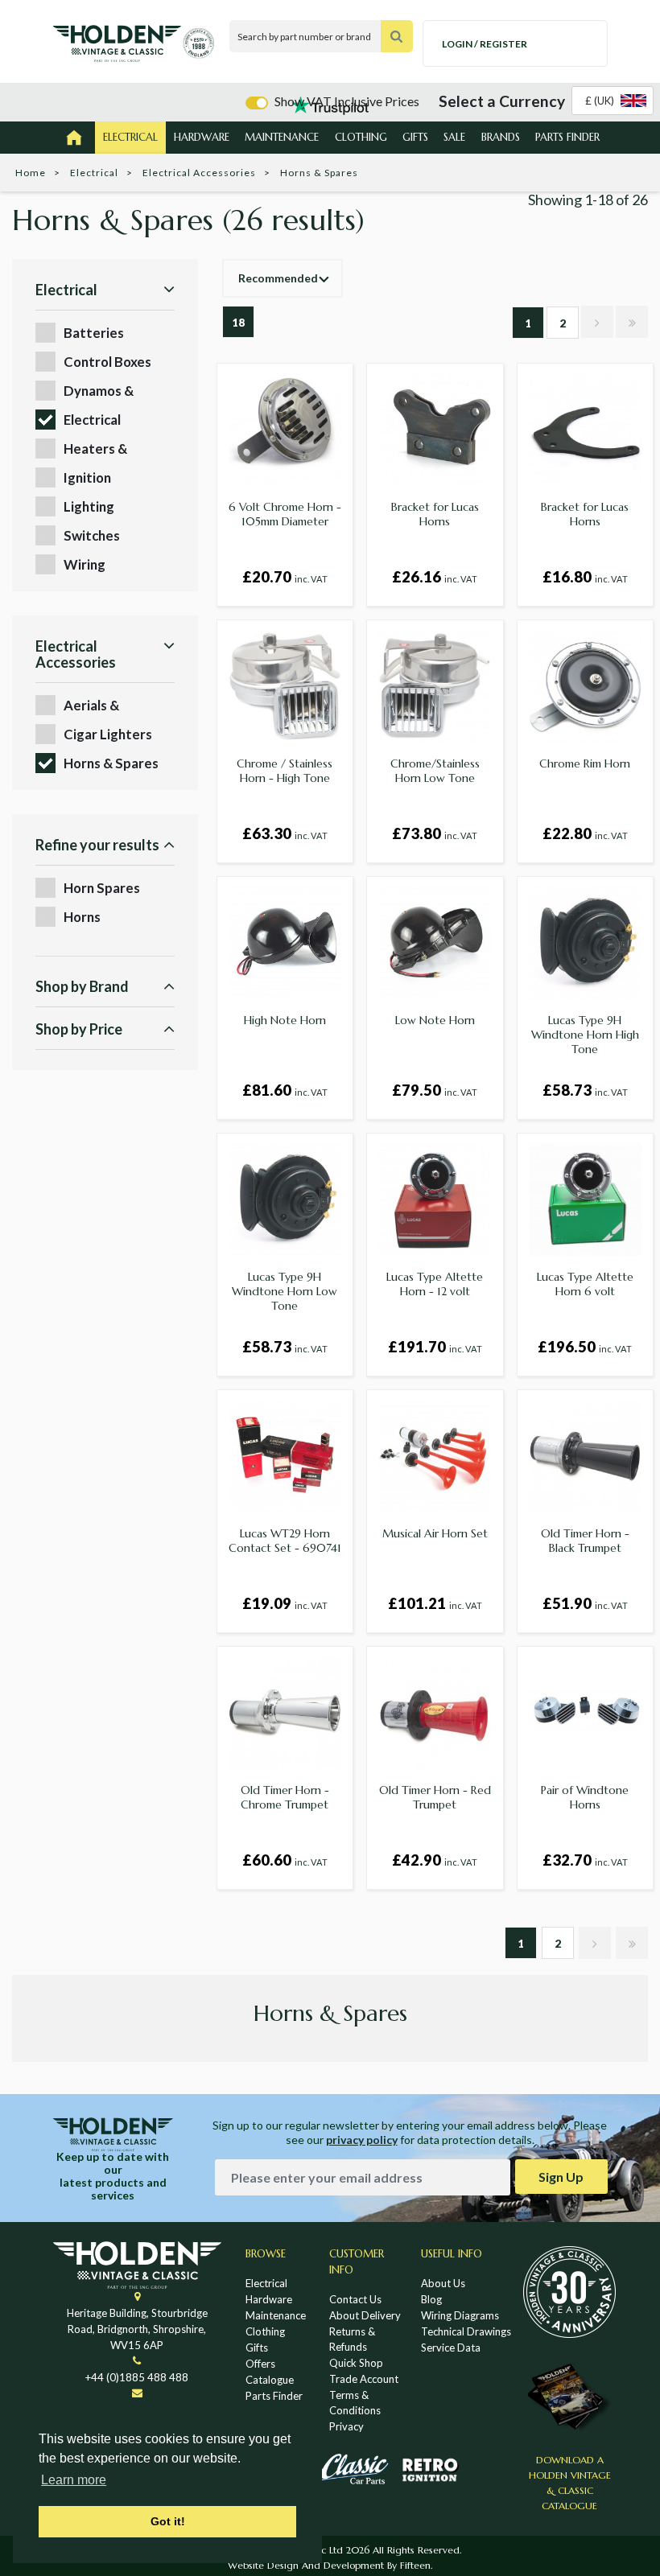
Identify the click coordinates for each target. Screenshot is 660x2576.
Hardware (202, 137)
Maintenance (282, 137)
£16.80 (585, 577)
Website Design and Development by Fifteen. (330, 2565)
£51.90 (585, 1603)
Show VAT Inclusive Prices (347, 101)
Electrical (130, 137)
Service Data (451, 2348)
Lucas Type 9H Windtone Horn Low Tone (285, 1291)
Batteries (94, 333)
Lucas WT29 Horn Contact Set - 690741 (285, 1541)
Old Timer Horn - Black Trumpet (585, 1541)
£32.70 (585, 1860)
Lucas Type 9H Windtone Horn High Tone (585, 1035)
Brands (501, 137)
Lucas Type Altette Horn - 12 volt (435, 1284)
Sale (454, 137)
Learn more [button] (74, 2480)
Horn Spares (102, 888)
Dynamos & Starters (99, 391)
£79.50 (435, 1090)
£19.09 (285, 1603)
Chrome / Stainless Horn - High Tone (285, 771)
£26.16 (435, 577)
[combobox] (613, 101)
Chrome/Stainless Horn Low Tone (435, 771)
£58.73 (585, 1090)
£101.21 (435, 1603)
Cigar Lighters (108, 734)
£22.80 (585, 833)
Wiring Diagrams (460, 2315)
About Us (443, 2283)
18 (238, 323)
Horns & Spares (111, 763)
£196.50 (585, 1347)
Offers (260, 2364)
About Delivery (365, 2315)
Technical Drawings (466, 2331)
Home (31, 173)
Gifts (415, 137)
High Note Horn (285, 1020)
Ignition (87, 477)
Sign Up (561, 2177)
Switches (92, 535)
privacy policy (362, 2140)
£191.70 (435, 1347)
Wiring (85, 564)
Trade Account (364, 2379)
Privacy (346, 2426)
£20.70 (285, 577)
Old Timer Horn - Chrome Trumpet (285, 1797)
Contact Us (355, 2299)
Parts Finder (567, 137)
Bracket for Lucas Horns (435, 514)
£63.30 (285, 833)
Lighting (89, 506)
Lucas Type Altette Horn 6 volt (585, 1284)
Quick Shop (356, 2363)
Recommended (278, 278)
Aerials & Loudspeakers (107, 706)
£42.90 (435, 1860)
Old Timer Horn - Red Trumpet (435, 1797)
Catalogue (270, 2380)
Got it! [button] (168, 2521)
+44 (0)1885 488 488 (137, 2377)
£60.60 (285, 1860)
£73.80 (435, 833)
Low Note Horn (435, 1020)
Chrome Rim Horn (585, 763)
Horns (82, 917)
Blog (431, 2299)
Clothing (361, 137)
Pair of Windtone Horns (585, 1797)
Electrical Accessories (199, 173)
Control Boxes (107, 362)
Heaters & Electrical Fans (107, 449)
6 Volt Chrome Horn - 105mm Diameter (285, 514)
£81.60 (285, 1090)
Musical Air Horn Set (435, 1533)
